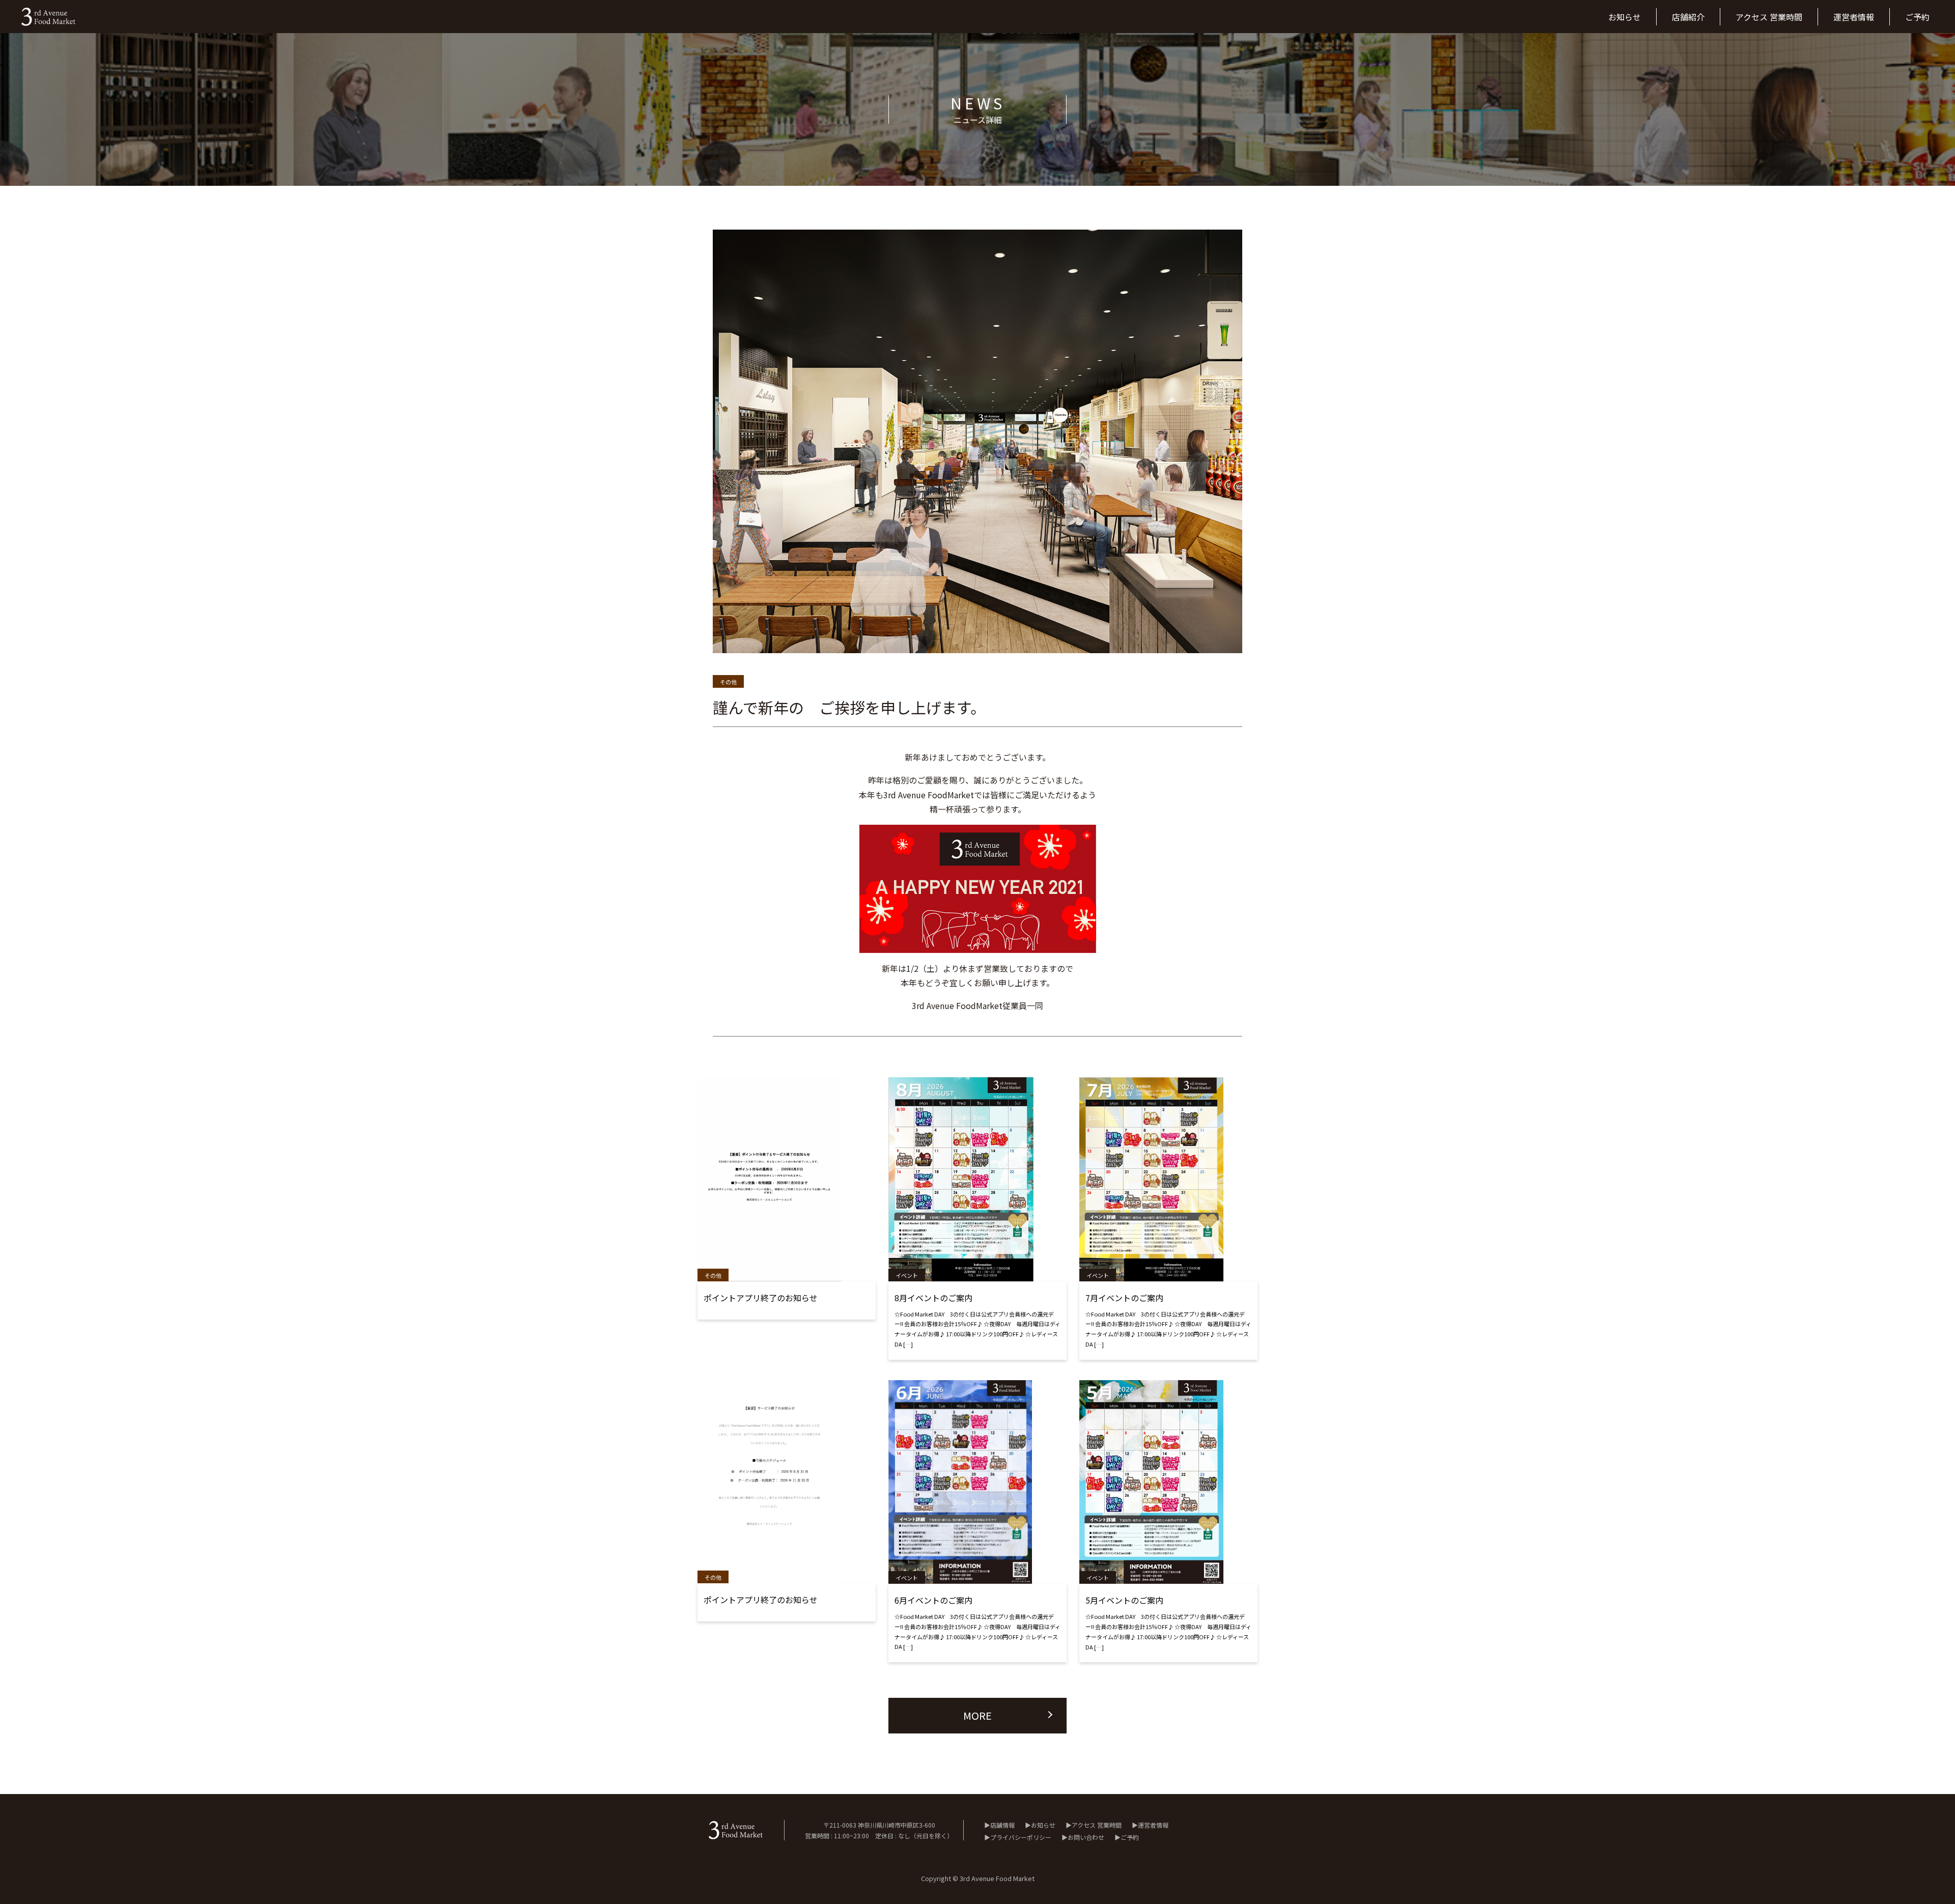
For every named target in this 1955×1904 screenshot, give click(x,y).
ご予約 (1130, 1837)
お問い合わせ (1086, 1837)
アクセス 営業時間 (1097, 1825)
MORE (978, 1715)
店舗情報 (1002, 1825)
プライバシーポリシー (1021, 1837)
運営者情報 (1153, 1825)
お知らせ (1043, 1825)
